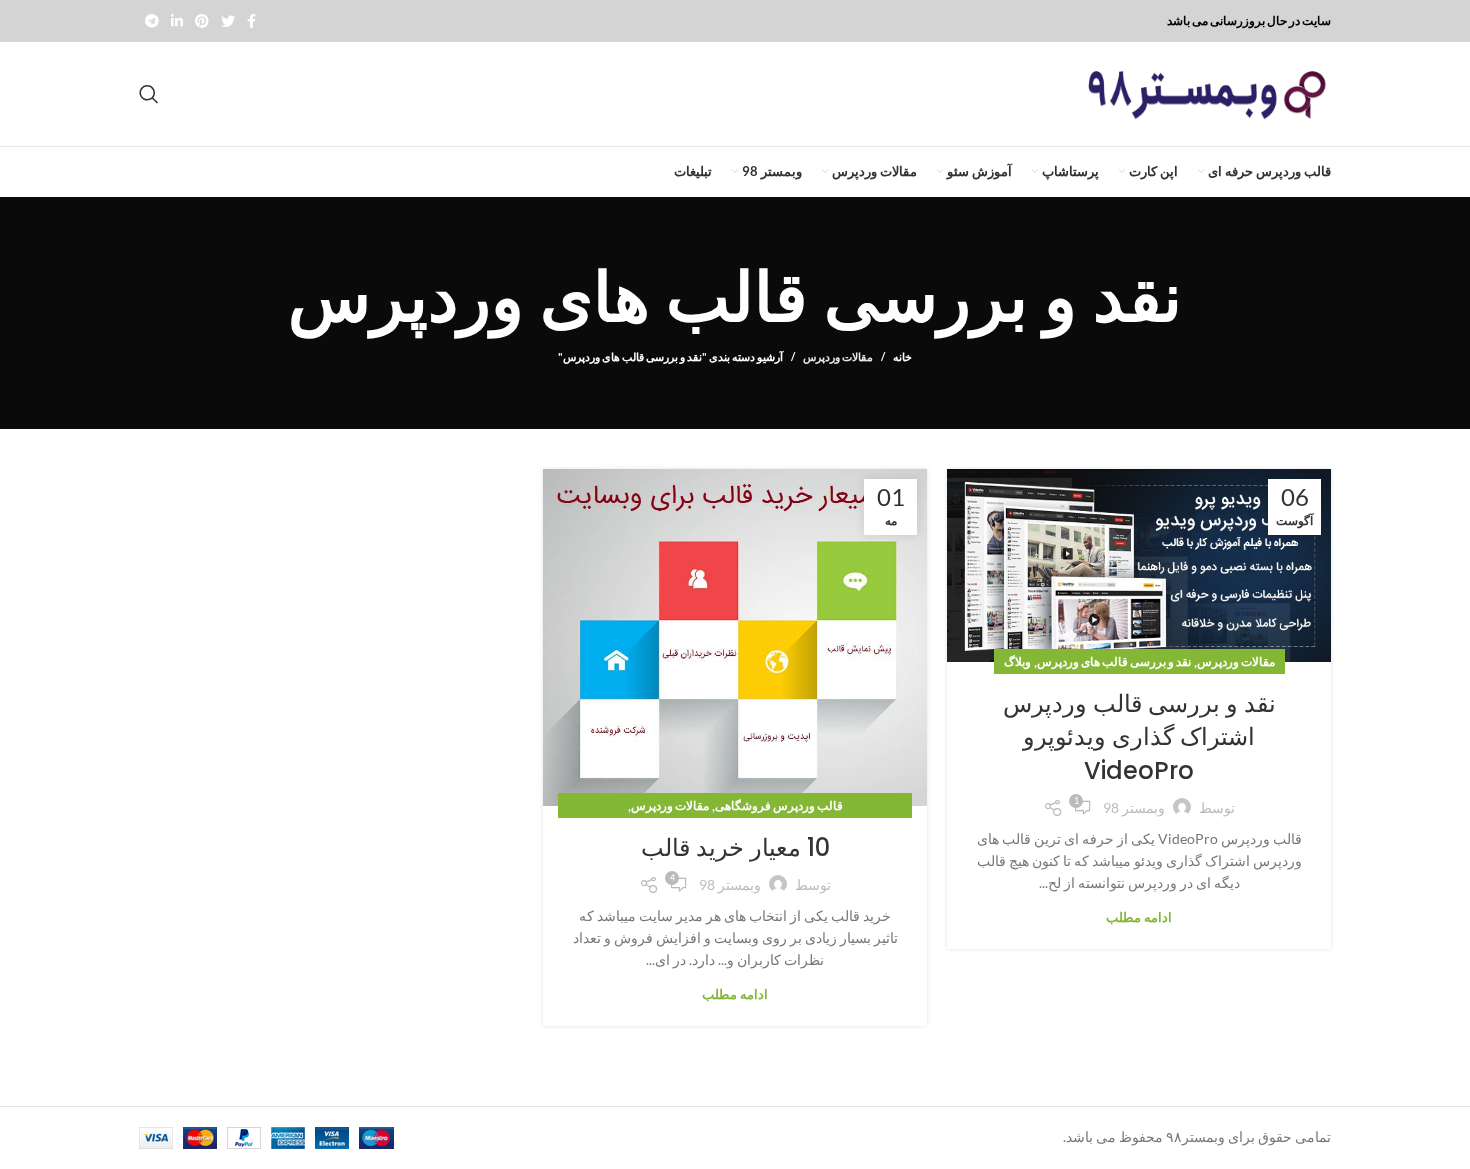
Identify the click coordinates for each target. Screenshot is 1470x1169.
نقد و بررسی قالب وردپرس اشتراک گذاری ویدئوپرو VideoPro (1139, 737)
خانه (902, 356)
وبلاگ (1017, 661)
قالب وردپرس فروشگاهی (779, 805)
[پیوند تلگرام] (152, 21)
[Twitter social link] (228, 21)
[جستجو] (149, 94)
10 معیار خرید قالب (735, 847)
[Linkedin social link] (177, 21)
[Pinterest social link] (202, 21)
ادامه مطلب (1139, 917)
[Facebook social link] (251, 21)
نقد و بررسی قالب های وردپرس (1114, 661)
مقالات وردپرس (838, 356)
